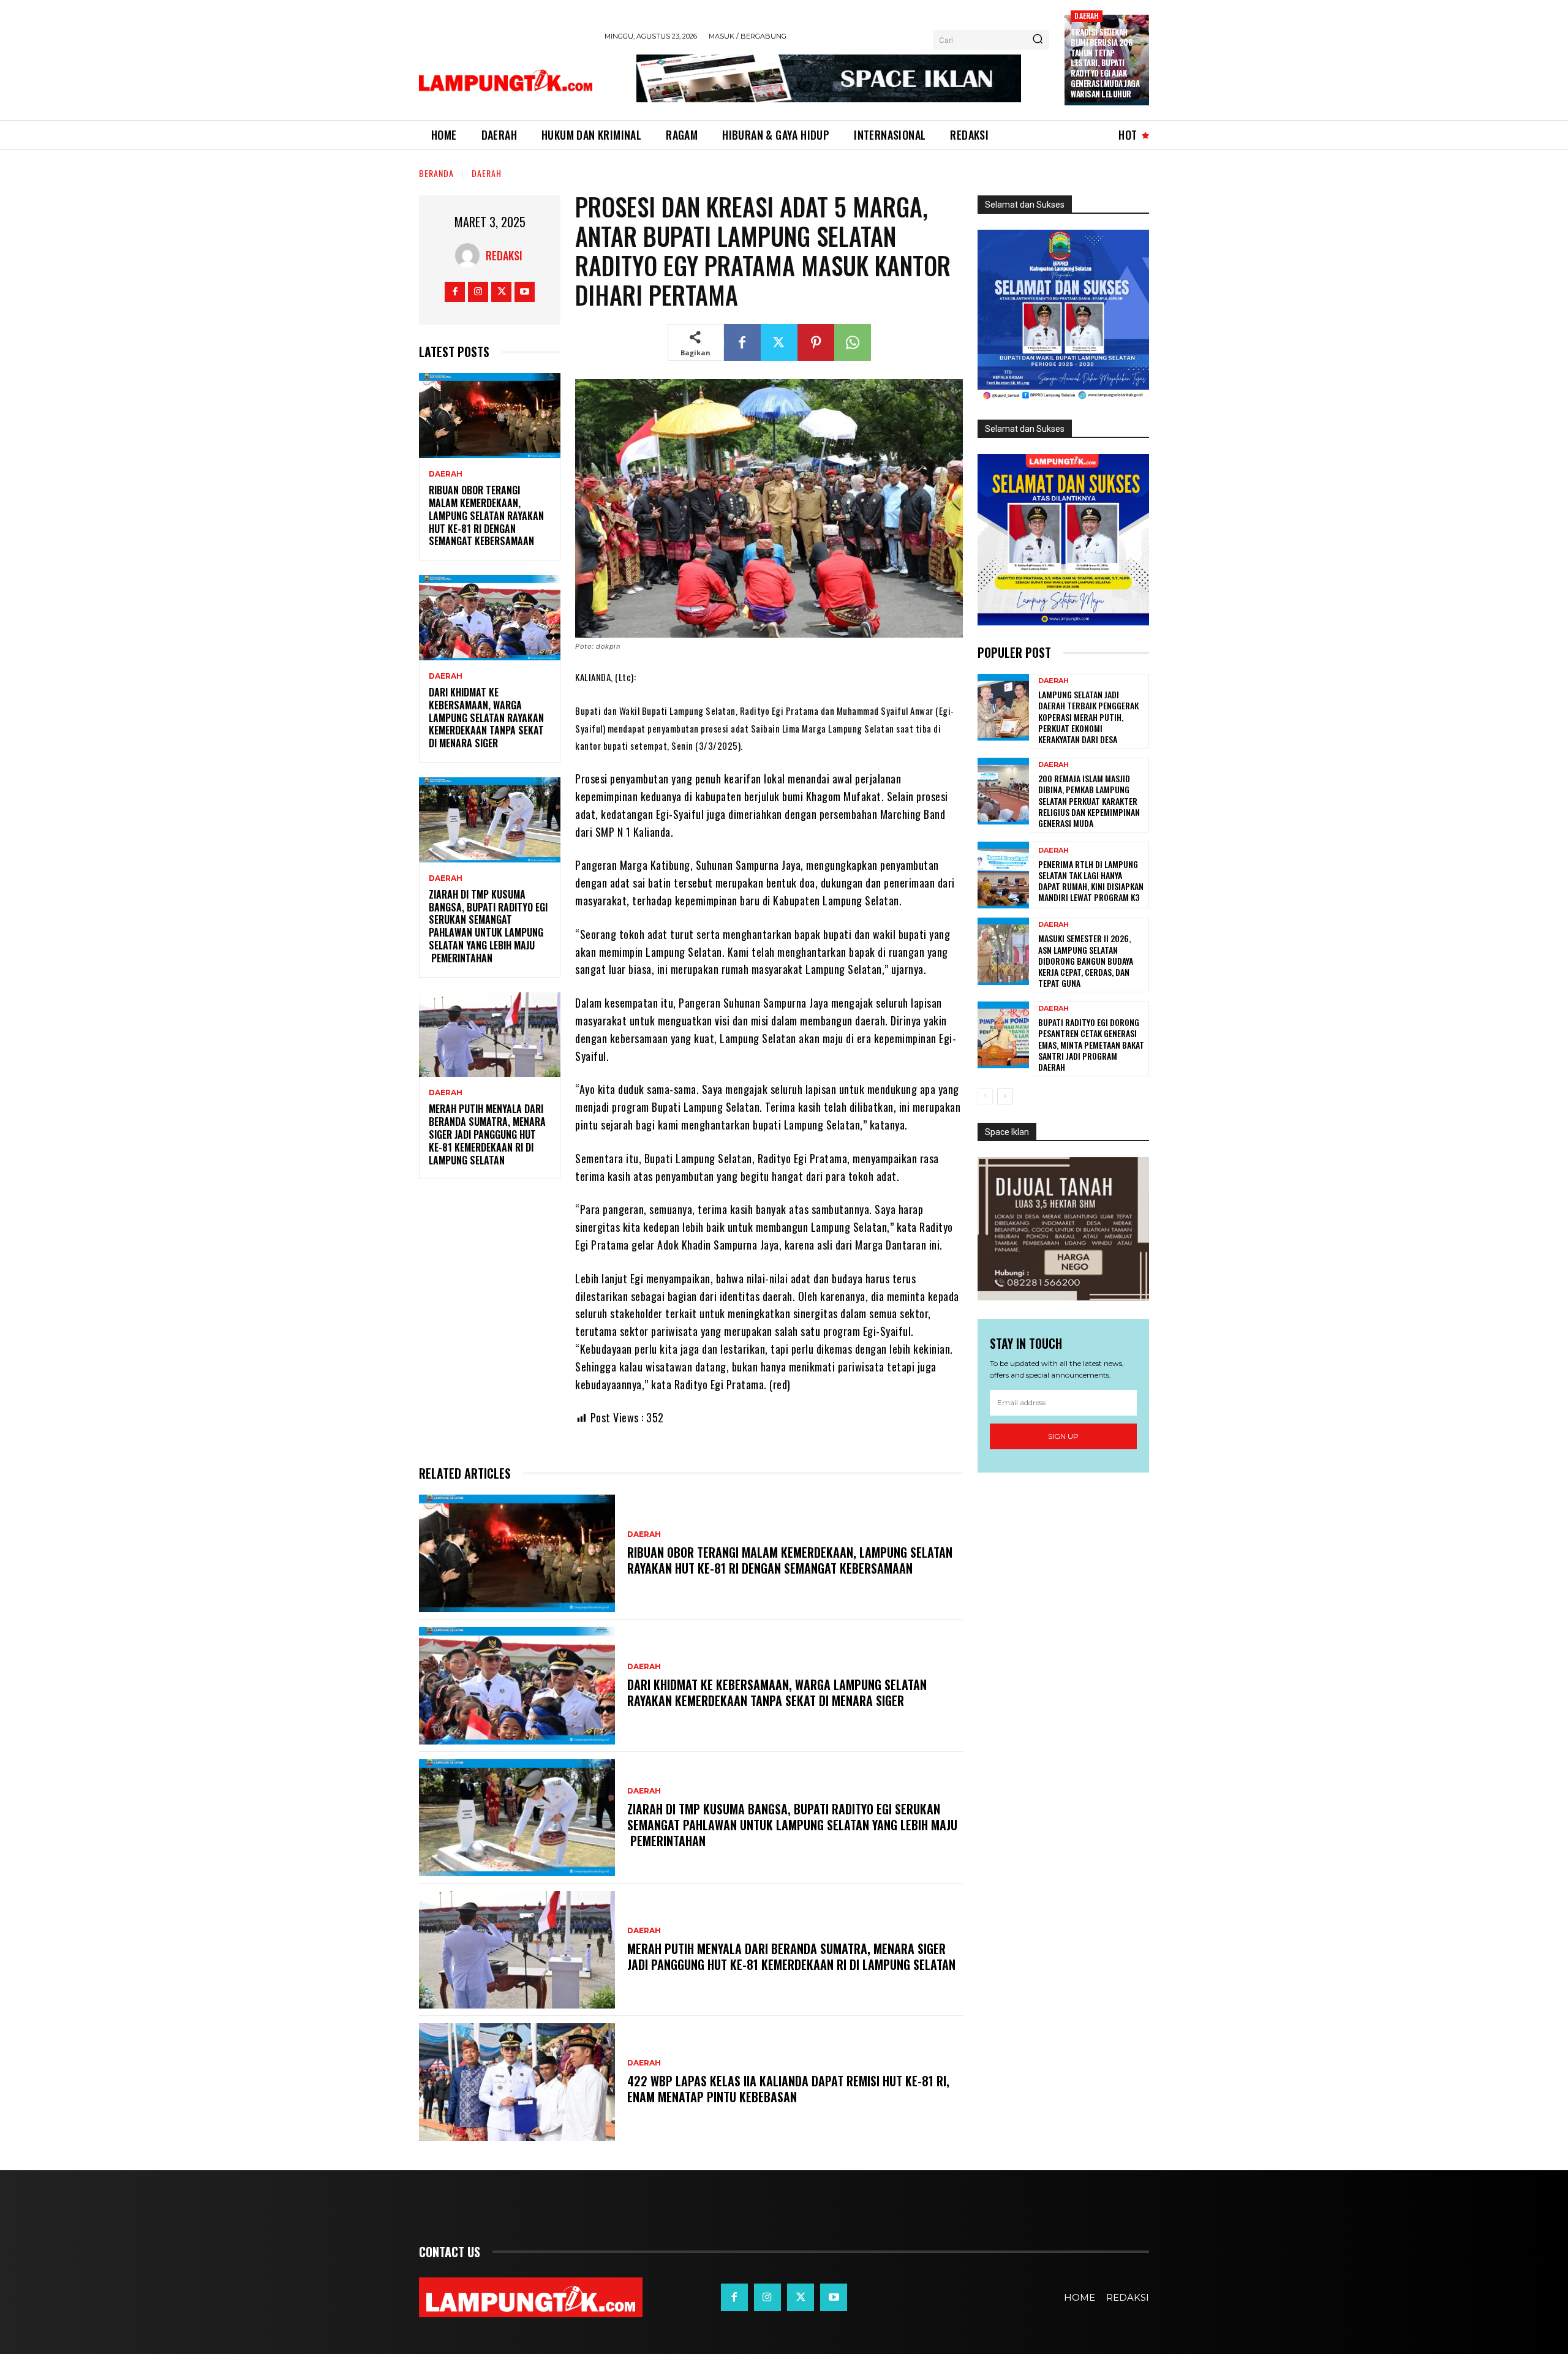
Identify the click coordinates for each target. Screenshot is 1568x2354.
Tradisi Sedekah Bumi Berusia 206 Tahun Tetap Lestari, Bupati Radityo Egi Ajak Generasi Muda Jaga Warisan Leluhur (1105, 63)
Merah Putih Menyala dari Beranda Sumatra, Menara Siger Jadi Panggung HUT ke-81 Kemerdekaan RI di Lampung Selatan (487, 1134)
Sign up (1063, 1436)
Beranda (436, 173)
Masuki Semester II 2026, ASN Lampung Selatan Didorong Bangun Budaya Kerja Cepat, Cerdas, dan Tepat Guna (1086, 960)
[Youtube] (525, 292)
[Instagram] (478, 292)
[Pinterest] (816, 342)
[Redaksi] (470, 255)
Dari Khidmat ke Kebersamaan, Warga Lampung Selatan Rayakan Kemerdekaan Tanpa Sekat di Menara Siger (486, 718)
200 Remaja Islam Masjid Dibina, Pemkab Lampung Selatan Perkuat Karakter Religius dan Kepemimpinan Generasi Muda (1089, 801)
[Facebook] (455, 292)
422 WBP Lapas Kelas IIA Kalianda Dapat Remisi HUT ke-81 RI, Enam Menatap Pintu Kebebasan (788, 2089)
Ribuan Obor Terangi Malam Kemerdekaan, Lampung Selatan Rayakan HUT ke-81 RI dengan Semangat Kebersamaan (486, 515)
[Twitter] (501, 292)
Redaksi (504, 255)
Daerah (1086, 16)
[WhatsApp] (853, 342)
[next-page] (1005, 1096)
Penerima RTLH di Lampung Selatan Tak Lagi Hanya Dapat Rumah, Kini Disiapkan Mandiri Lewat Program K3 (1091, 881)
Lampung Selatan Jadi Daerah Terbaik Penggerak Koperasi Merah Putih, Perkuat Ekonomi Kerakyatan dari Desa (1088, 717)
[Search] (1038, 40)
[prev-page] (985, 1096)
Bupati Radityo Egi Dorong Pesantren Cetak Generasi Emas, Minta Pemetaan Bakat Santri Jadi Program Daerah (1091, 1044)
